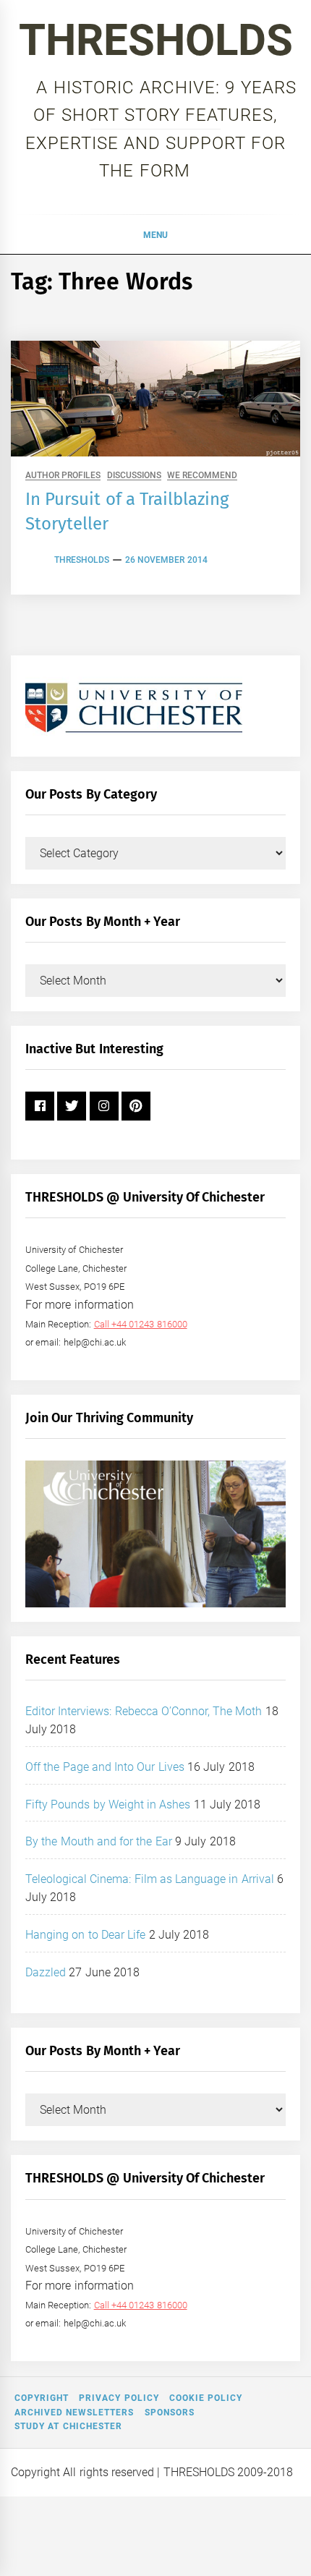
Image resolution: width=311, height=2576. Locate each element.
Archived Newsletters (74, 2413)
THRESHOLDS (156, 40)
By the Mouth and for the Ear (99, 1841)
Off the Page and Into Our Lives (105, 1767)
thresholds (82, 560)
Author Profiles (63, 476)
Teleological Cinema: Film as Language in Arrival (150, 1879)
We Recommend (202, 476)
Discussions (134, 476)
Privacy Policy (119, 2398)
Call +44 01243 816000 (141, 1324)
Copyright (42, 2398)
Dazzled (46, 1972)
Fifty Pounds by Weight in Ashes (108, 1805)
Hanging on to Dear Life (85, 1935)
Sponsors (170, 2413)
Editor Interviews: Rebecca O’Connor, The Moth (144, 1711)
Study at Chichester (68, 2426)
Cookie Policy (206, 2398)
